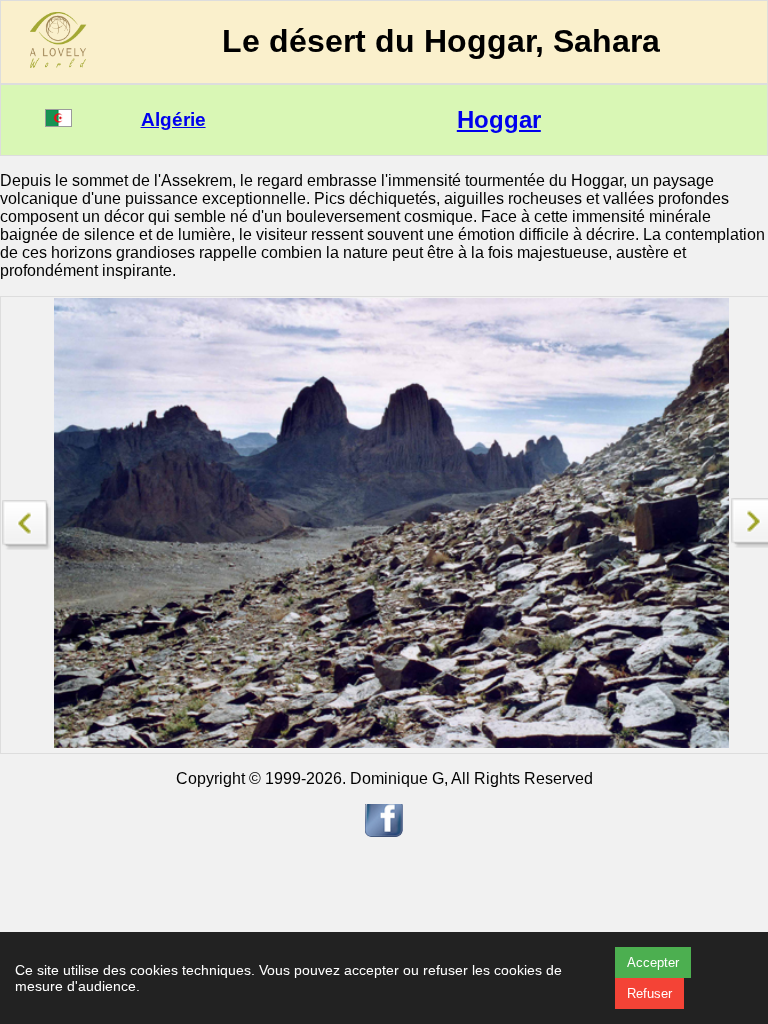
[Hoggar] (27, 519)
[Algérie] (58, 121)
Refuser (649, 993)
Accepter (653, 962)
